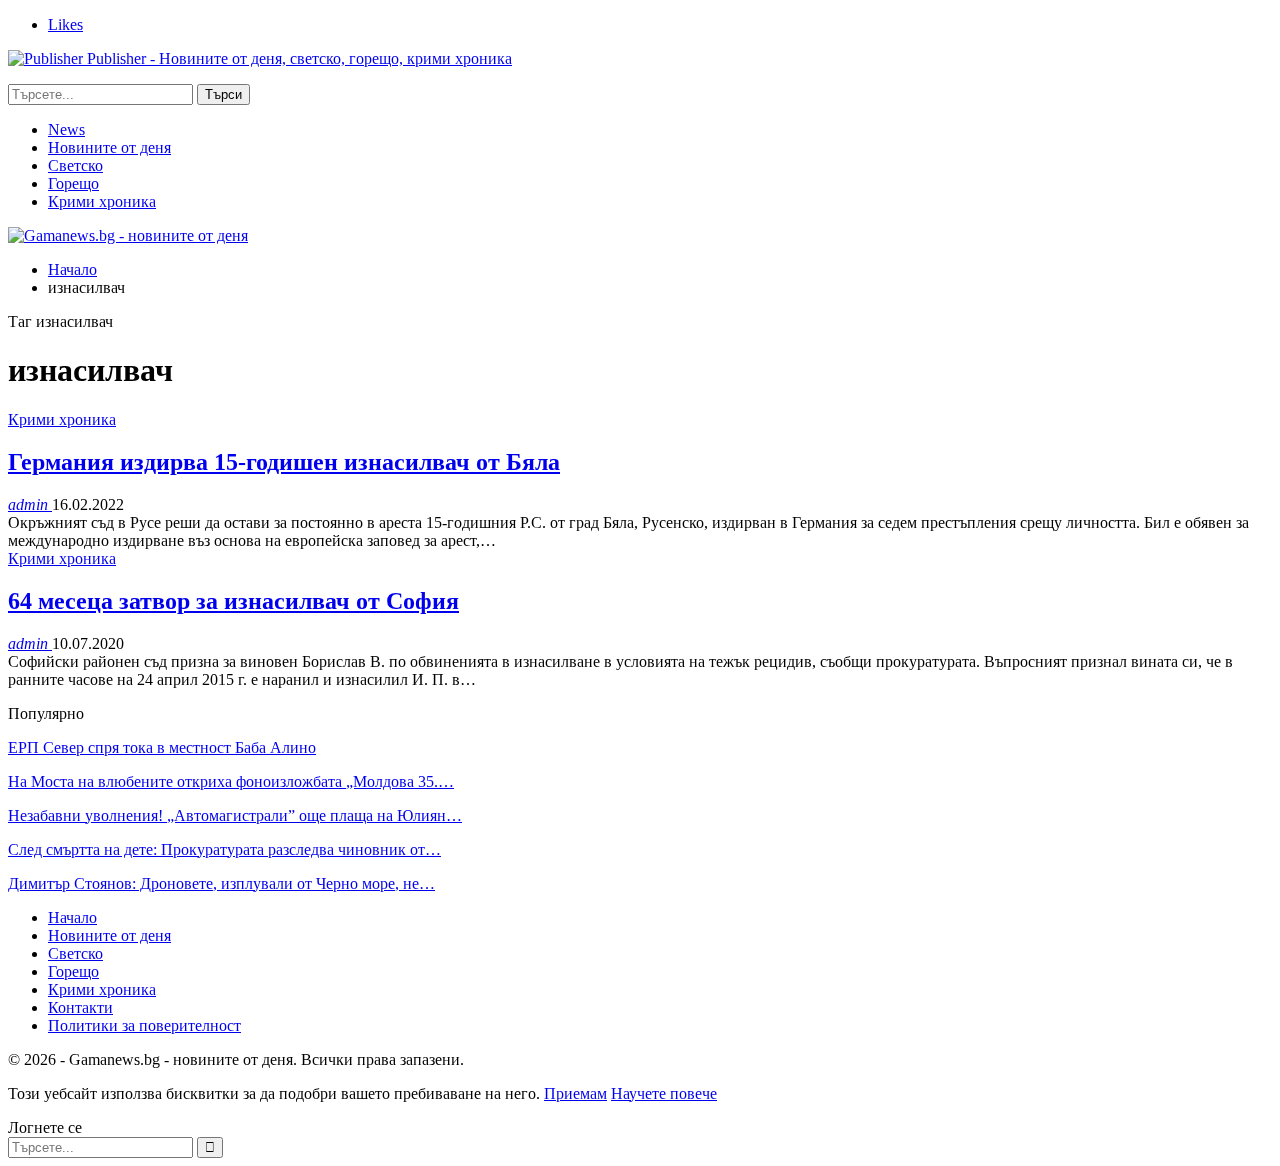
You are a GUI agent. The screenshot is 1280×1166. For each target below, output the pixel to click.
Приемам (575, 1093)
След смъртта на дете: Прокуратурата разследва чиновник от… (224, 849)
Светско (75, 165)
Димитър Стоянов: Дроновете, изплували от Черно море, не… (221, 883)
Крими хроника (102, 201)
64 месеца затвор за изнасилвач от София (233, 601)
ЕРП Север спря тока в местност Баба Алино (162, 747)
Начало (72, 917)
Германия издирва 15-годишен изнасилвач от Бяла (284, 462)
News (66, 129)
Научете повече (664, 1093)
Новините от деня (109, 147)
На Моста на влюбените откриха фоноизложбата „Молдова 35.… (231, 781)
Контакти (80, 1007)
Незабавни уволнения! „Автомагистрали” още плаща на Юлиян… (235, 815)
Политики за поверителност (144, 1025)
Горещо (73, 183)
